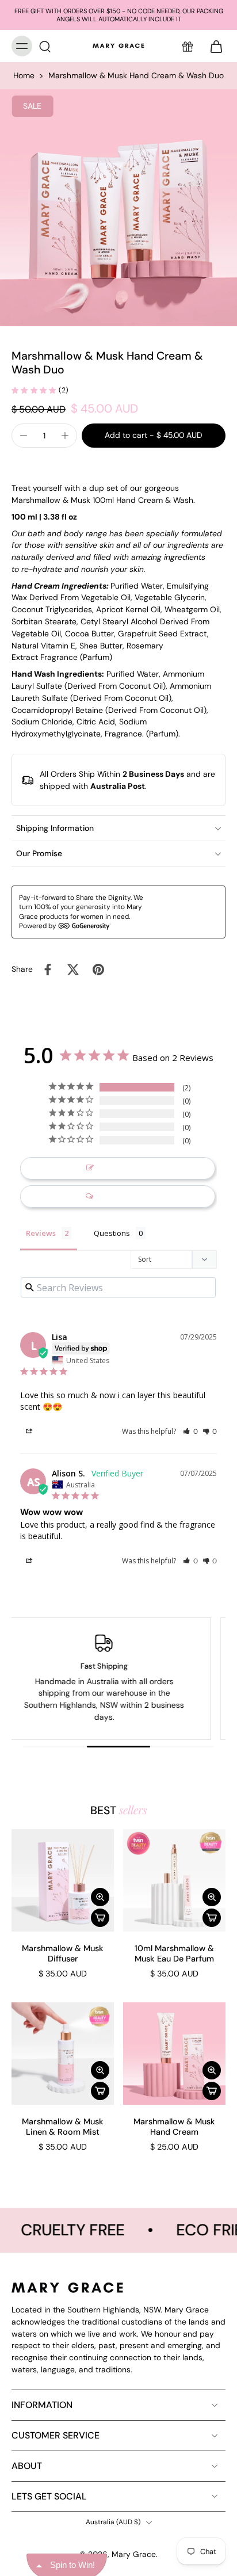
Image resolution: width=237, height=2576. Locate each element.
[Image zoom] (118, 208)
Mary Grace (134, 2554)
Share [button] (44, 1432)
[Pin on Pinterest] (98, 970)
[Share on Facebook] (48, 970)
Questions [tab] (112, 1233)
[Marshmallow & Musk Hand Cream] (174, 2054)
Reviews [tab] (41, 1233)
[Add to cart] (100, 1918)
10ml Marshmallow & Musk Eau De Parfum (174, 1953)
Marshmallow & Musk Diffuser (63, 1953)
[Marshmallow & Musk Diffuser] (63, 1880)
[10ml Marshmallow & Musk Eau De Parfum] (174, 1880)
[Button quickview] (100, 1897)
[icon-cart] (213, 46)
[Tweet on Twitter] (73, 970)
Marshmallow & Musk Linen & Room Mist (63, 2127)
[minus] (24, 436)
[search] (45, 46)
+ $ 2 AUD (192, 911)
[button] (154, 436)
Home (24, 75)
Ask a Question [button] (124, 1197)
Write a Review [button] (124, 1168)
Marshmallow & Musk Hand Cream (174, 2127)
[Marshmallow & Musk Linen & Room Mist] (63, 2054)
